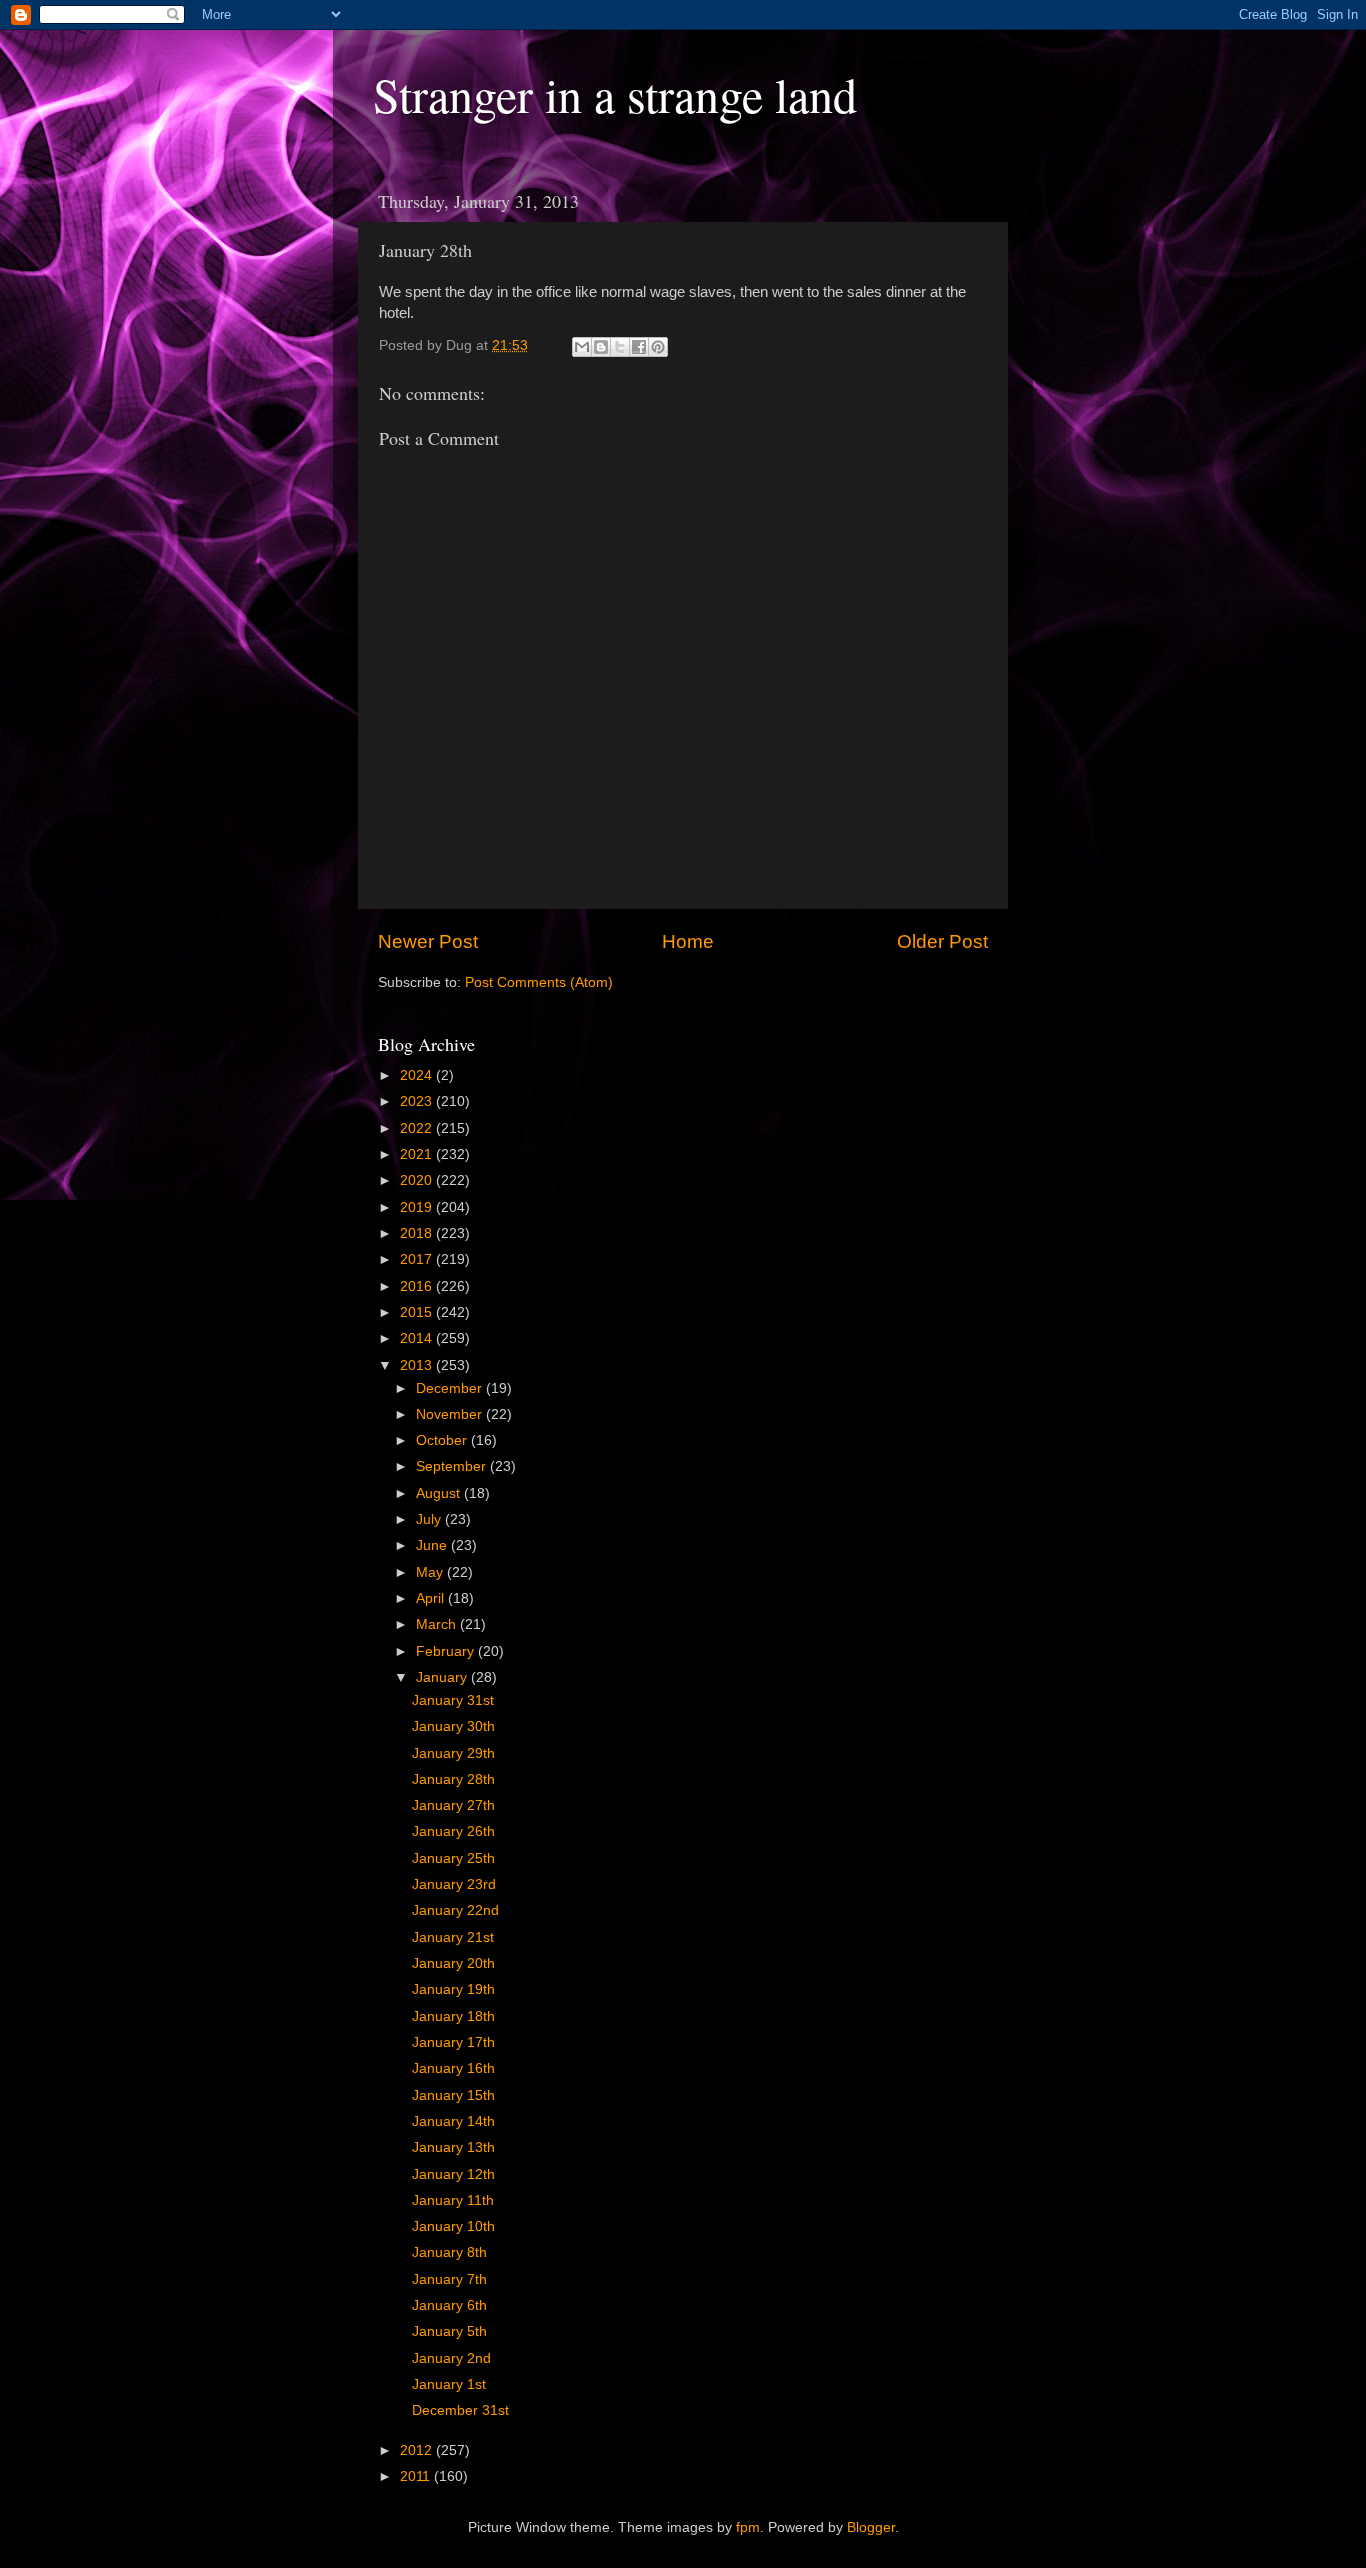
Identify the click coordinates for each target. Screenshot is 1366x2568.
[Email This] (582, 347)
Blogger (871, 2527)
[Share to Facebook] (639, 347)
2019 (418, 1207)
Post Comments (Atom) (539, 982)
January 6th (449, 2305)
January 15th (453, 2095)
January (443, 1677)
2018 (418, 1233)
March (438, 1624)
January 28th (453, 1779)
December (451, 1388)
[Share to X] (620, 347)
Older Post (942, 941)
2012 (418, 2450)
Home (688, 941)
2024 (418, 1075)
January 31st (453, 1700)
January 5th (449, 2331)
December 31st (460, 2410)
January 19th (453, 1989)
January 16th (453, 2068)
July (430, 1519)
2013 (418, 1365)
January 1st (449, 2384)
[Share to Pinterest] (658, 347)
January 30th (453, 1726)
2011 (417, 2476)
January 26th (453, 1831)
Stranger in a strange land (615, 94)
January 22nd (455, 1910)
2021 (418, 1154)
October (443, 1440)
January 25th (453, 1858)
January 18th (453, 2016)
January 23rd (454, 1884)
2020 (418, 1180)
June (433, 1545)
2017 (418, 1259)
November (451, 1414)
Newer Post (428, 941)
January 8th (449, 2252)
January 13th (453, 2147)
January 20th (453, 1963)
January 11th (453, 2200)
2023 (418, 1101)
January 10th (453, 2226)
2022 (418, 1128)
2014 (418, 1338)
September (453, 1466)
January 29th (453, 1753)
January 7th (449, 2279)
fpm (748, 2527)
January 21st (453, 1937)
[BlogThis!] (601, 347)
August (440, 1493)
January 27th (453, 1805)
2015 (418, 1312)
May (431, 1572)
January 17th (453, 2042)
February (447, 1651)
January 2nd (451, 2358)
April (432, 1598)
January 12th (453, 2174)
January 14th (453, 2121)
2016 (418, 1286)
